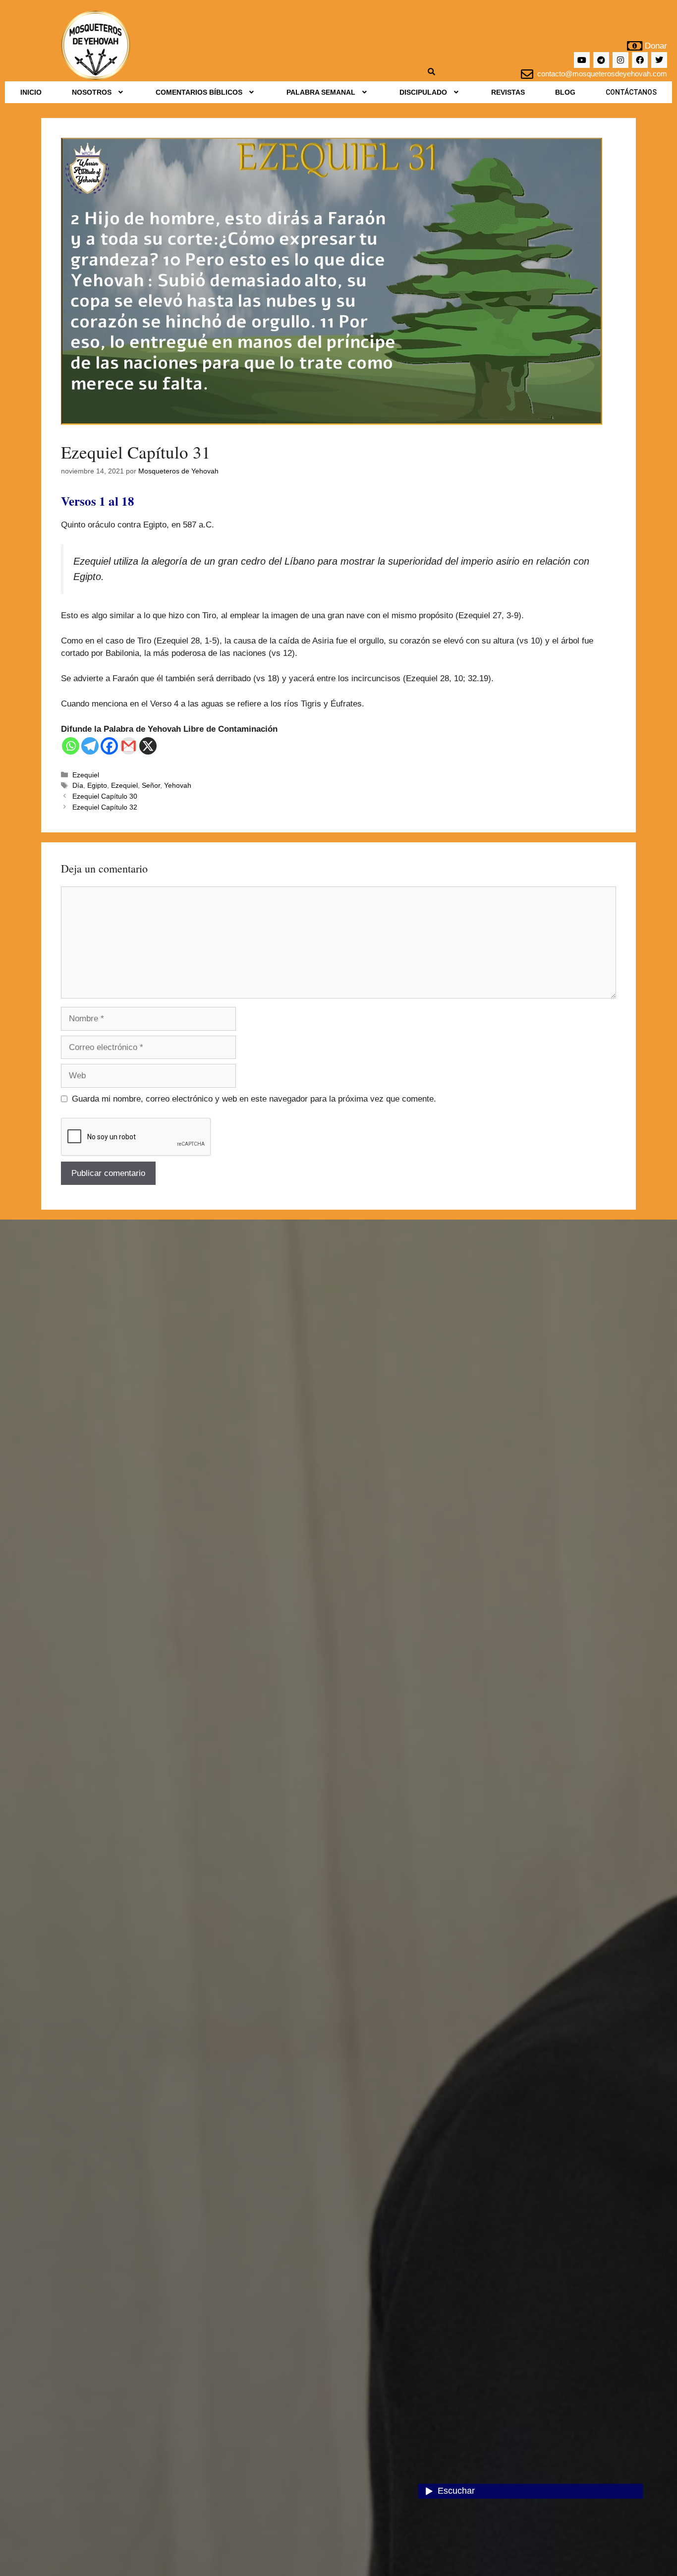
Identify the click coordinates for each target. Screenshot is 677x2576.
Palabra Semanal (321, 92)
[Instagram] (621, 60)
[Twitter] (659, 60)
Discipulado (423, 92)
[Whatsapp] (71, 746)
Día (78, 785)
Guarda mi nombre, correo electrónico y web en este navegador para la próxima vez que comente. (254, 1099)
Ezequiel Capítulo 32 (105, 807)
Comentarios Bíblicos (199, 92)
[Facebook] (640, 60)
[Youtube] (582, 60)
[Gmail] (129, 746)
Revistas (508, 92)
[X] (148, 746)
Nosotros (92, 92)
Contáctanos (631, 92)
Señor (151, 785)
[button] (98, 92)
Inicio (31, 92)
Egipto (97, 785)
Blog (565, 92)
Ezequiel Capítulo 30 (105, 796)
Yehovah (178, 785)
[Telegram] (601, 60)
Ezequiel (86, 775)
